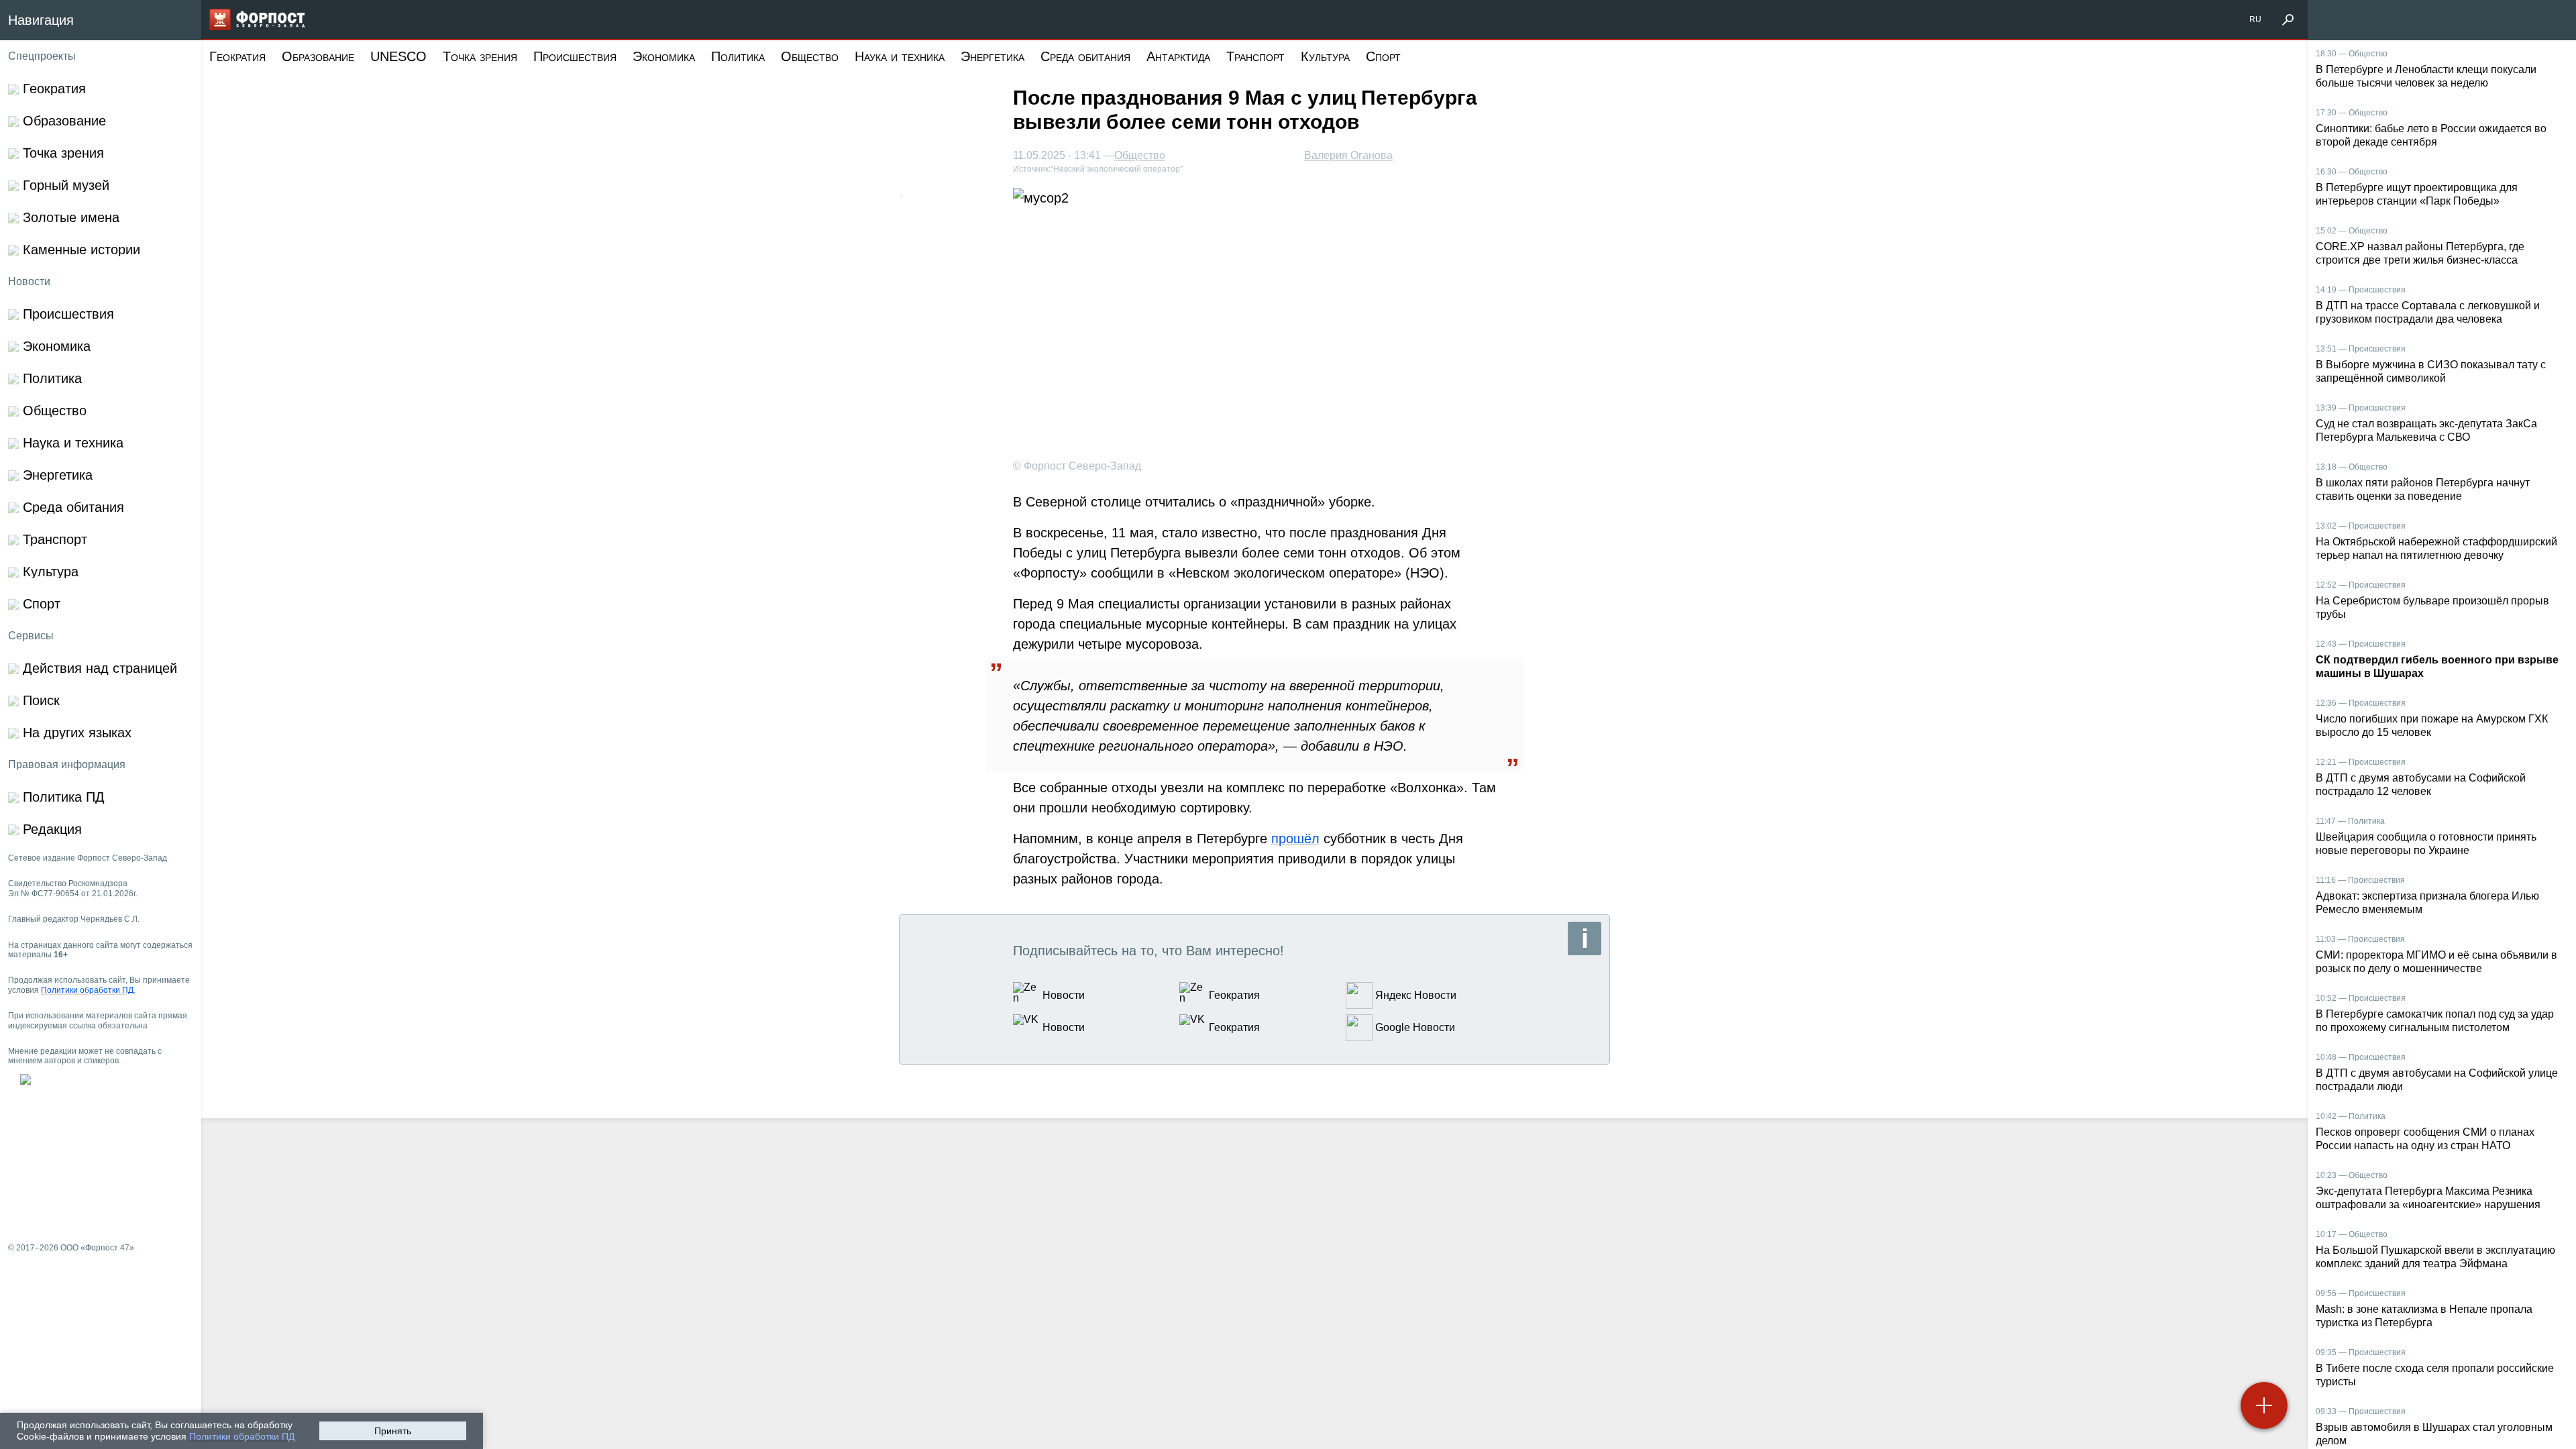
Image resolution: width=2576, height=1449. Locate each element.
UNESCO (398, 56)
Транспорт (1255, 56)
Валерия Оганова (1348, 155)
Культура (1325, 56)
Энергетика (992, 56)
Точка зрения (480, 56)
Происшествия (575, 56)
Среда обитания (1085, 56)
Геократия (237, 56)
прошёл (1295, 839)
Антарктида (1178, 56)
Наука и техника (900, 56)
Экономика (664, 56)
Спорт (1383, 56)
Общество (810, 56)
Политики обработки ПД (242, 1436)
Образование (318, 56)
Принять (393, 1431)
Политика (738, 56)
